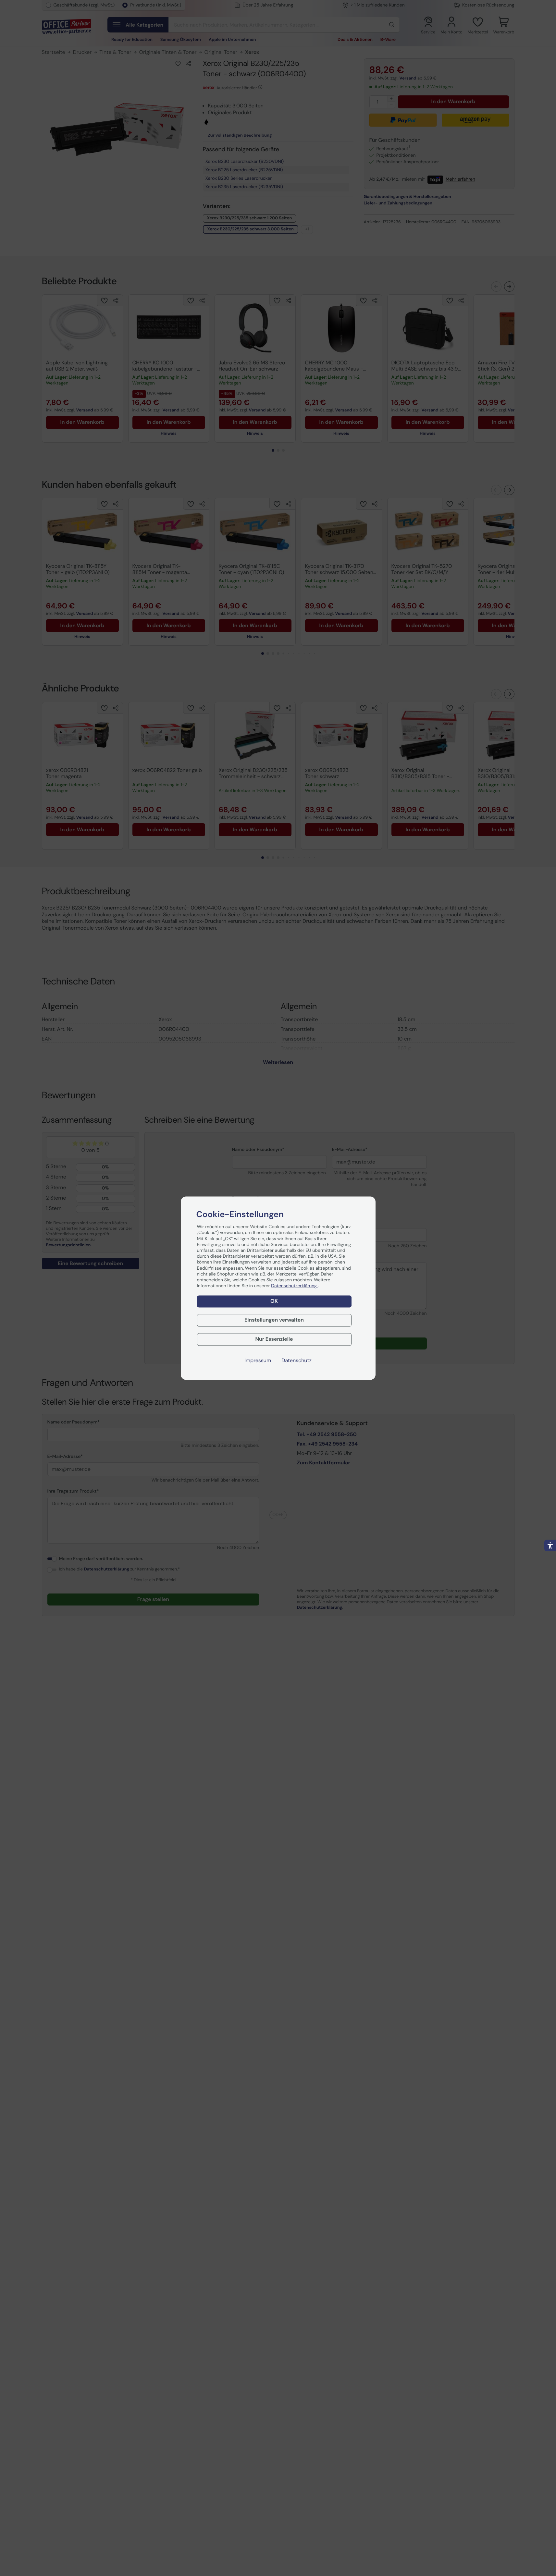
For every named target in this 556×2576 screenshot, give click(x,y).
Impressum (258, 1361)
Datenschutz (297, 1361)
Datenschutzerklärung (294, 1286)
